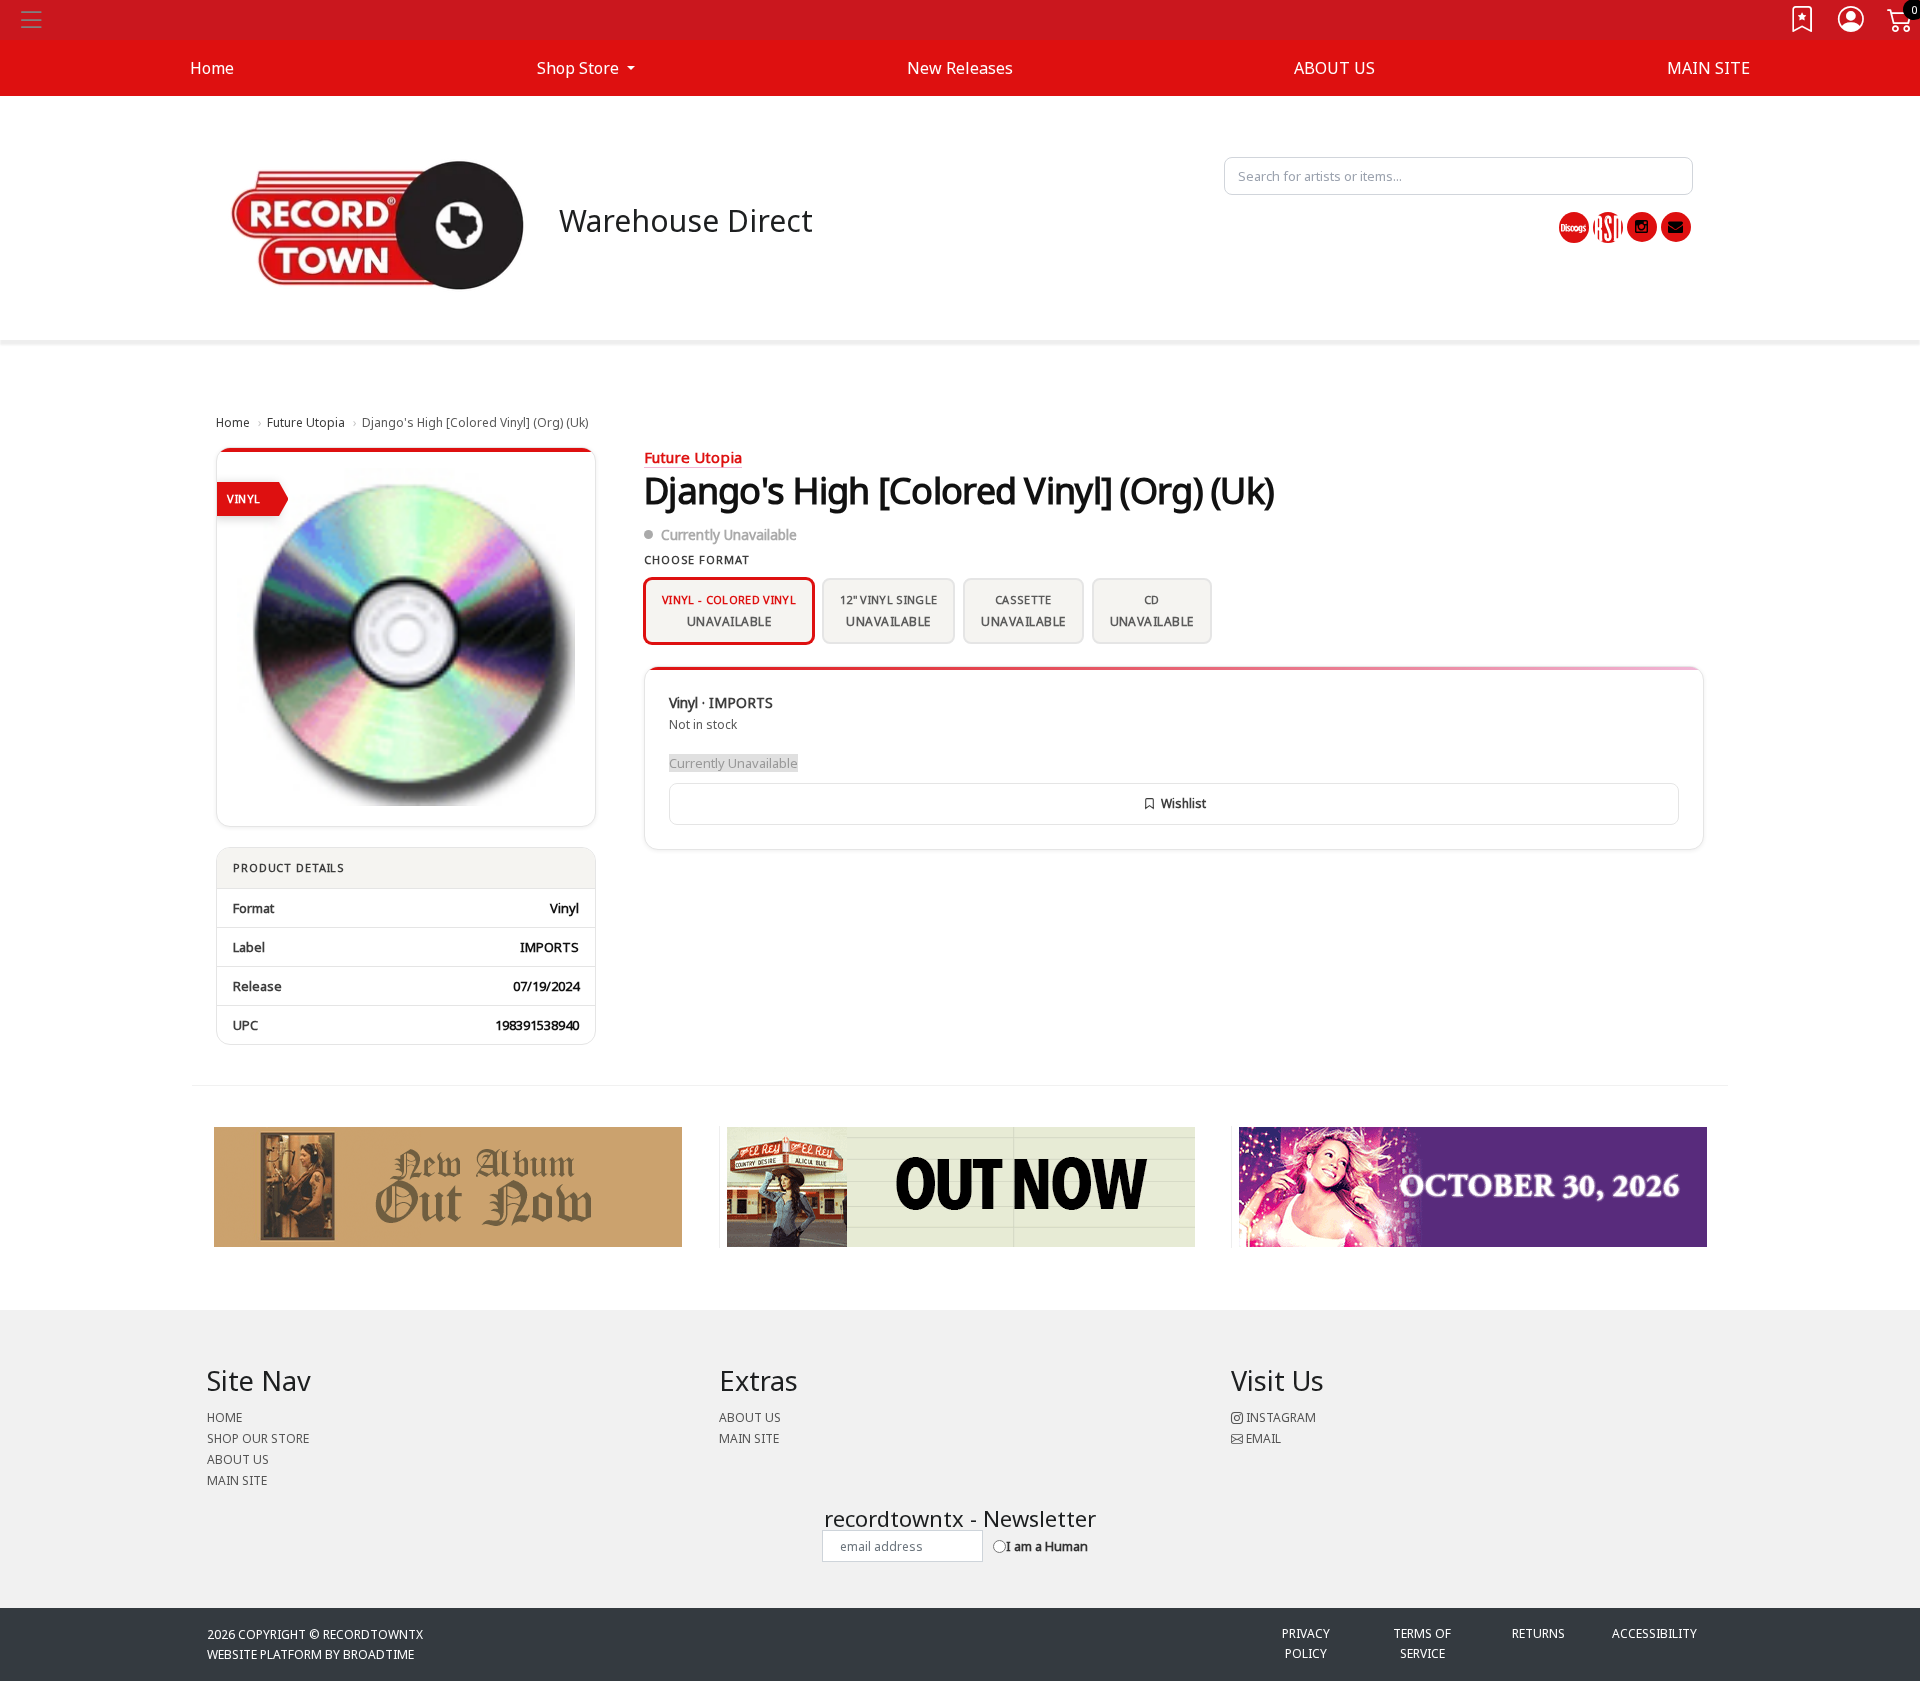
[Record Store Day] (1608, 227)
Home (233, 422)
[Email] (1676, 227)
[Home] (378, 224)
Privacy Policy (1306, 1643)
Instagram (1279, 1417)
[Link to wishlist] (1803, 23)
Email (1262, 1438)
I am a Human (1047, 1546)
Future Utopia (306, 422)
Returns (1538, 1633)
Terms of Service (1422, 1643)
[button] (586, 68)
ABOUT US (1334, 68)
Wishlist (1183, 803)
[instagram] (1642, 227)
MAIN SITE (1708, 68)
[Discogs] (1574, 227)
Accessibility (1654, 1633)
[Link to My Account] (1852, 23)
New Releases (960, 68)
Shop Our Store (258, 1438)
